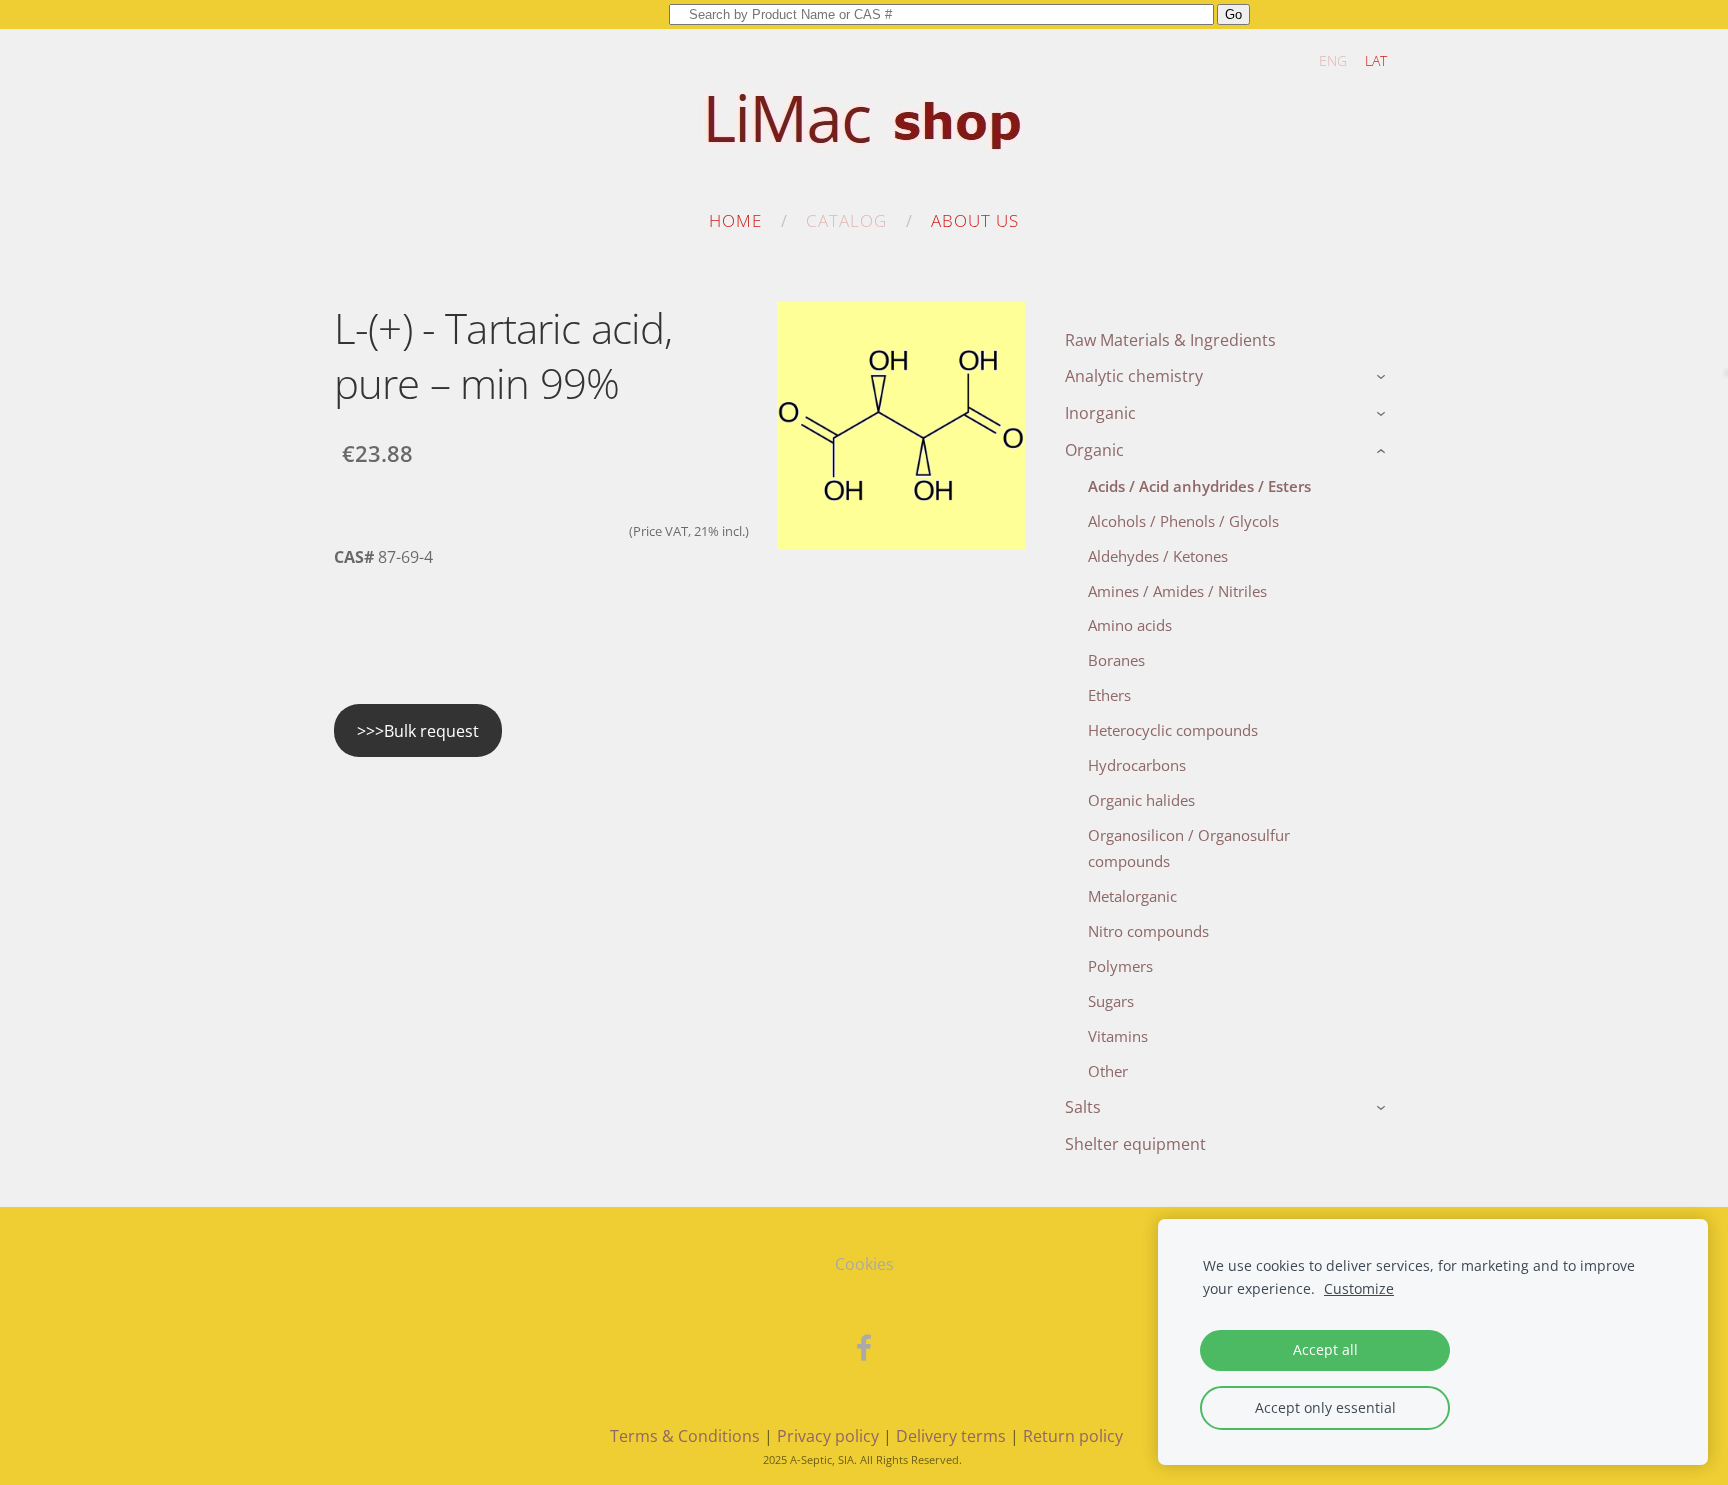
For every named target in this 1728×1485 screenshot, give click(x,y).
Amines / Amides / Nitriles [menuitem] (1177, 591)
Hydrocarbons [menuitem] (1137, 765)
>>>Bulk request (418, 731)
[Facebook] (864, 1347)
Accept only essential (1325, 1407)
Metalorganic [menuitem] (1132, 896)
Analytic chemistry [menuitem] (1134, 376)
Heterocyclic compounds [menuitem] (1173, 730)
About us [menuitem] (975, 220)
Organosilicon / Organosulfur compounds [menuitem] (1189, 848)
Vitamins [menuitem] (1118, 1036)
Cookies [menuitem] (864, 1264)
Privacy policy (828, 1436)
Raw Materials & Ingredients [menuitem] (1170, 340)
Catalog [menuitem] (846, 220)
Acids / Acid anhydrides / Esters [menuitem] (1199, 486)
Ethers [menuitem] (1109, 695)
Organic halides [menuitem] (1141, 800)
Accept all (1325, 1349)
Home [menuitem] (735, 220)
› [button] (1383, 378)
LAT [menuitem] (1376, 60)
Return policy (1073, 1436)
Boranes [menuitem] (1116, 660)
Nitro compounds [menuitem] (1148, 931)
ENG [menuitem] (1333, 60)
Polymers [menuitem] (1120, 966)
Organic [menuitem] (1094, 450)
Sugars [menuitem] (1111, 1001)
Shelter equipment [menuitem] (1135, 1144)
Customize (1359, 1288)
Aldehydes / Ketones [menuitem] (1158, 556)
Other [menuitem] (1108, 1071)
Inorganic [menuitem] (1100, 413)
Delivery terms (951, 1436)
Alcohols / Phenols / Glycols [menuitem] (1183, 521)
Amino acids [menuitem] (1130, 625)
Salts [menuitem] (1083, 1107)
